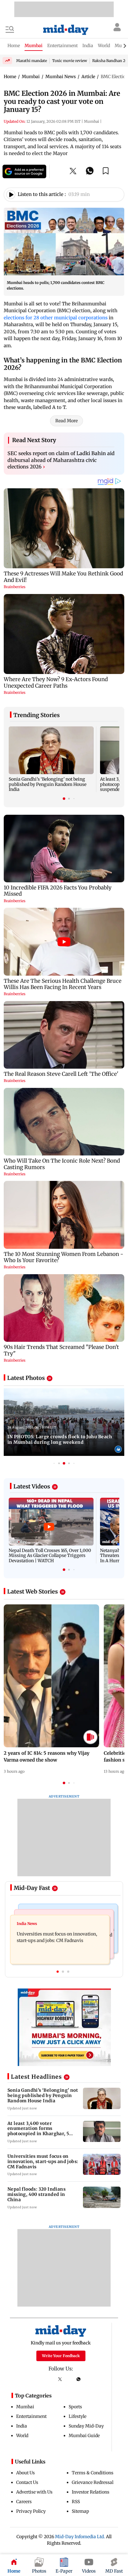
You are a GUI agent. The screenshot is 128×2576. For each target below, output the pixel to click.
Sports (75, 2407)
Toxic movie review (70, 61)
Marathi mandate (32, 61)
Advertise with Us (34, 2492)
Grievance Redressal (93, 2482)
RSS (76, 2502)
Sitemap (80, 2511)
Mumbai (25, 2407)
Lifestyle (78, 2416)
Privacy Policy (31, 2511)
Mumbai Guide (84, 2436)
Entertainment (31, 2416)
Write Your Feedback (61, 2356)
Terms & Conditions (93, 2473)
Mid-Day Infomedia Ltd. (80, 2537)
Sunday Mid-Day (86, 2426)
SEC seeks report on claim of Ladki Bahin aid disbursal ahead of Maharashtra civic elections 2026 (61, 460)
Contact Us (27, 2482)
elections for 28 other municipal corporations (56, 318)
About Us (25, 2473)
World (22, 2436)
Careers (24, 2502)
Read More (66, 421)
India (22, 2426)
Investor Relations (91, 2492)
